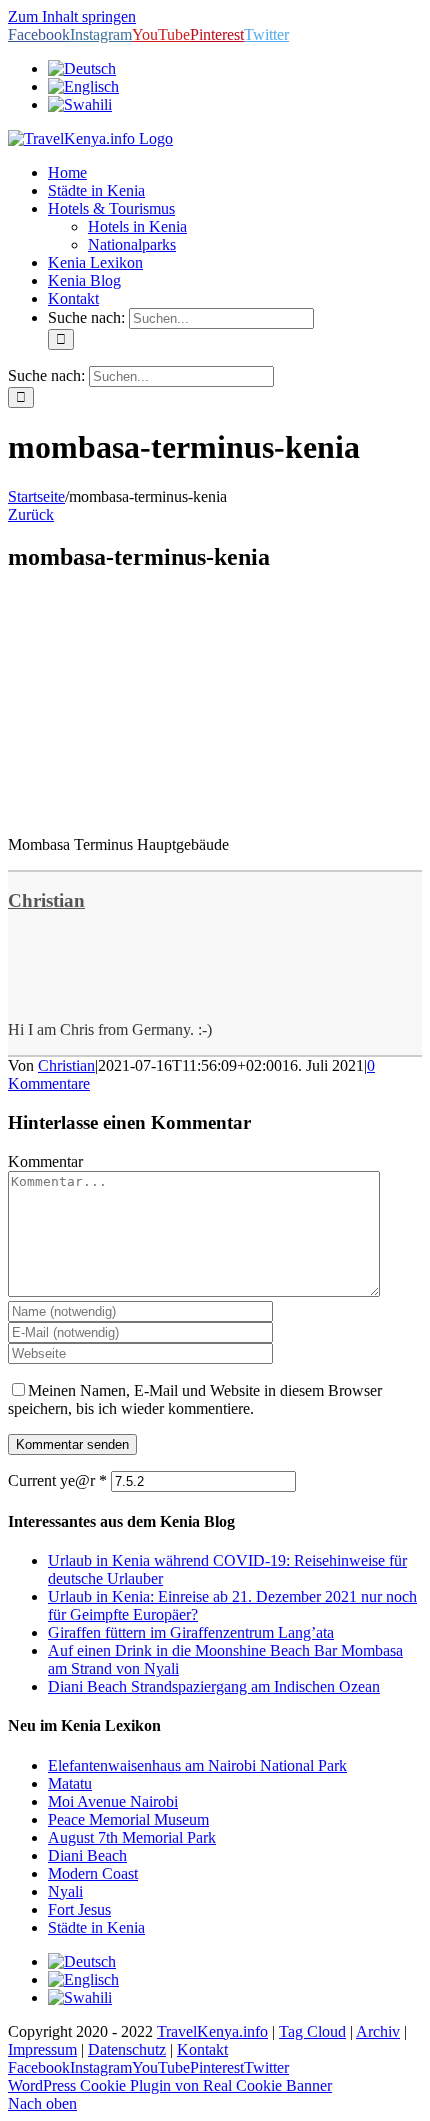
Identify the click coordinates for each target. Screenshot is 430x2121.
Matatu (70, 1783)
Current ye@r (57, 1480)
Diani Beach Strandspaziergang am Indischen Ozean (214, 1686)
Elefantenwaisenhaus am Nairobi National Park (197, 1765)
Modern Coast (93, 1873)
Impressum (42, 2049)
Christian (46, 900)
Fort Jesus (79, 1909)
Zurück (31, 514)
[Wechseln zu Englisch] (83, 86)
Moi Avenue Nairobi (113, 1801)
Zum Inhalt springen (72, 16)
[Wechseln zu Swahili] (80, 104)
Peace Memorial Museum (128, 1819)
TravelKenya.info (212, 2031)
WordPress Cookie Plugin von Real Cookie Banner (170, 2085)
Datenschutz (127, 2049)
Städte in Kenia (96, 1927)
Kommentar (45, 1161)
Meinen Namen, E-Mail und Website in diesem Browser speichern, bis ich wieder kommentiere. (195, 1399)
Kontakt (202, 2049)
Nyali (65, 1891)
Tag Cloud (312, 2031)
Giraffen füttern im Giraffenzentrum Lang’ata (191, 1632)
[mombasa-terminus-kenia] (158, 810)
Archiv (378, 2031)
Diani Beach (87, 1855)
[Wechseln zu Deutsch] (82, 1961)
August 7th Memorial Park (132, 1837)
